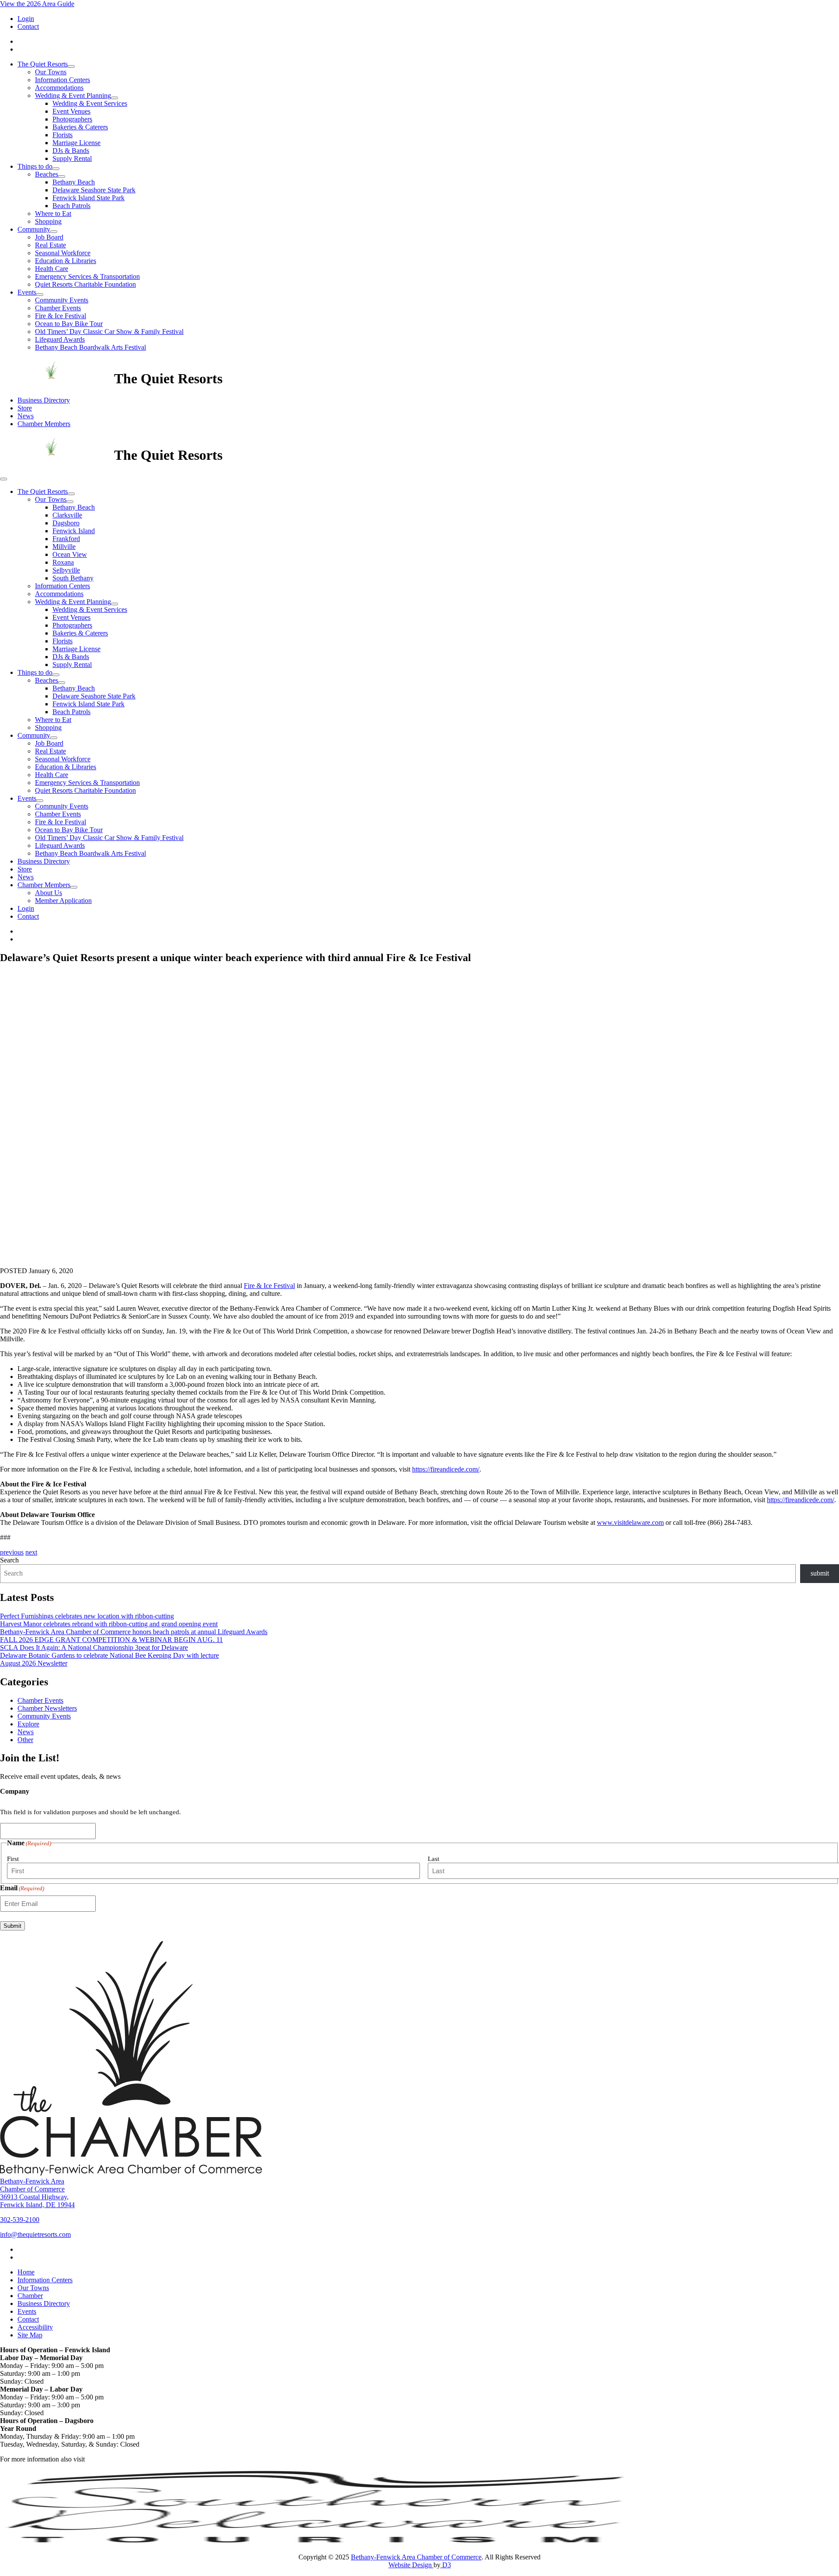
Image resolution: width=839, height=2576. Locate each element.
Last (433, 1859)
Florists (62, 135)
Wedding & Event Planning (73, 95)
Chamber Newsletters (47, 1708)
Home (26, 2272)
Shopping (48, 221)
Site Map (30, 2335)
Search (9, 1560)
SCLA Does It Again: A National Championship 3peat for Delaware (94, 1647)
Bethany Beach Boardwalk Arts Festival (90, 347)
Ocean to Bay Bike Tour (69, 324)
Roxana (63, 562)
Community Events (62, 300)
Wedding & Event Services (90, 103)
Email (22, 1888)
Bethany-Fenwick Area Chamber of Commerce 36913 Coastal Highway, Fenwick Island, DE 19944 (37, 2193)
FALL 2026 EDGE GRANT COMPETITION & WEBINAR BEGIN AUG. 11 (111, 1640)
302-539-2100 (20, 2220)
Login (26, 19)
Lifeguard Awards (60, 339)
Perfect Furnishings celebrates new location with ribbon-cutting (87, 1616)
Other (25, 1740)
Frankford (66, 539)
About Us (49, 893)
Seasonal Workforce (63, 253)
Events (27, 292)
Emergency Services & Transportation (87, 276)
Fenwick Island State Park (88, 198)
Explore (28, 1724)
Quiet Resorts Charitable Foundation (85, 284)
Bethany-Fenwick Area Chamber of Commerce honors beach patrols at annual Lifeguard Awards (134, 1632)
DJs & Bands (71, 151)
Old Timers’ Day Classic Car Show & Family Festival (109, 332)
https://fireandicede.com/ (446, 1469)
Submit (12, 1926)
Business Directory (44, 400)
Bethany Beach (74, 182)
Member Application (63, 901)
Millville (64, 547)
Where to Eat (53, 214)
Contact (28, 26)
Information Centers (62, 80)
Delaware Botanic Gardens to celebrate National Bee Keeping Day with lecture (109, 1655)
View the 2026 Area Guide (37, 4)
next (31, 1552)
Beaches (47, 174)
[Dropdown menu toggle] (71, 66)
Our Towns (51, 72)
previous (12, 1552)
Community (34, 229)
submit (820, 1573)
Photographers (72, 119)
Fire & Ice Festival (61, 316)
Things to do (35, 166)
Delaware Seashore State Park (94, 190)
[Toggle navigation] (3, 479)
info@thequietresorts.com (35, 2234)
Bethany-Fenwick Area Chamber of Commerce (416, 2557)
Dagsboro (66, 523)
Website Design (411, 2565)
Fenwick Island (74, 531)
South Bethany (73, 578)
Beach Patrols (71, 206)
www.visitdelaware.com (630, 1522)
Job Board (49, 237)
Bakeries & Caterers (80, 127)
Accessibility (35, 2327)
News (26, 416)
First (13, 1859)
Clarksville (67, 515)
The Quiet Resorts (43, 64)
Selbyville (66, 570)
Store (25, 408)
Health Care (52, 269)
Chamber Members (44, 424)
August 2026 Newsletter (34, 1663)
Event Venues (71, 111)
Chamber (30, 2296)
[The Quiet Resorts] (57, 378)
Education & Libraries (66, 261)
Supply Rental (72, 158)
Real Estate (50, 245)
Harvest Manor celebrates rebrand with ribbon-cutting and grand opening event (109, 1624)
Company (15, 1791)
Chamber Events (58, 308)
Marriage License (76, 143)
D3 (446, 2565)
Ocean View (70, 554)
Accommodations (59, 88)
